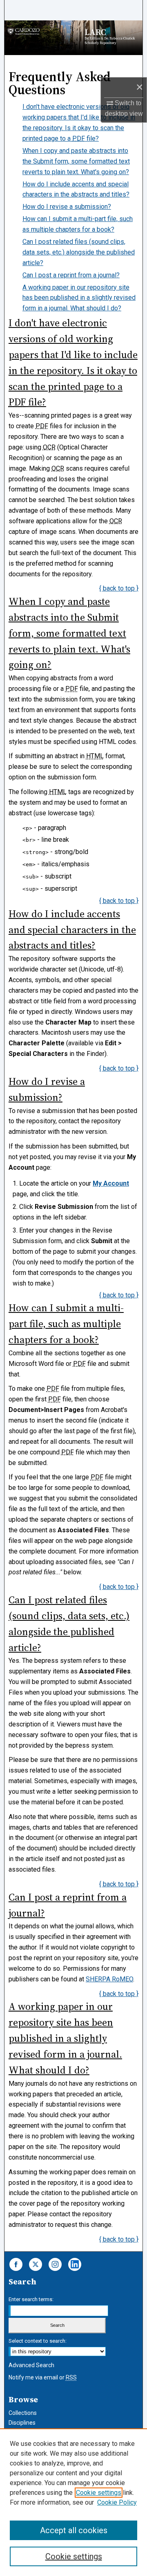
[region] (73, 2502)
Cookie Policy (117, 2502)
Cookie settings (99, 2493)
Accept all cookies (74, 2530)
